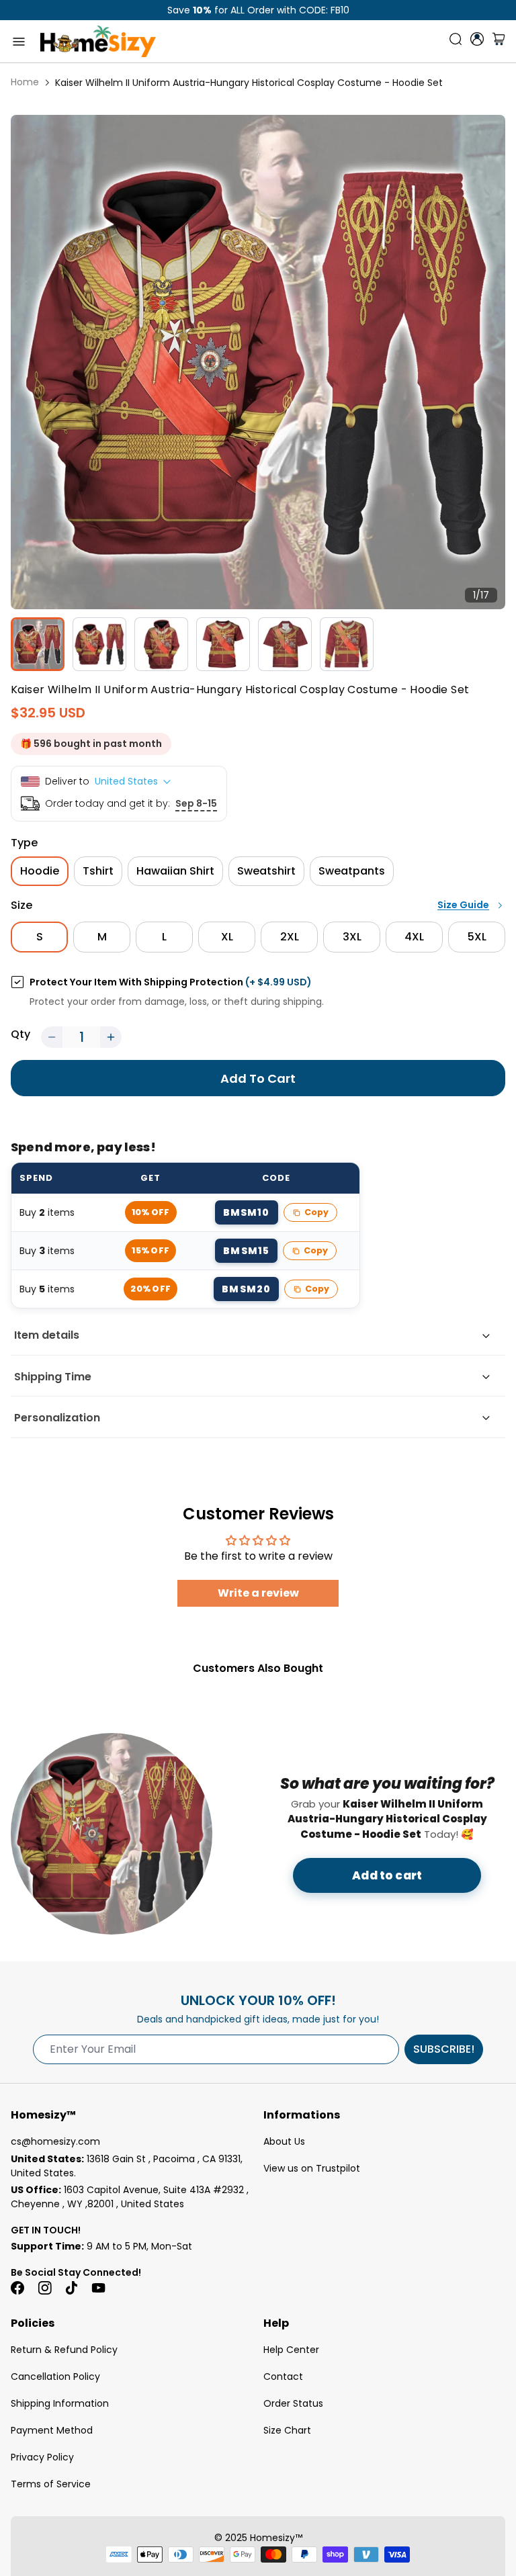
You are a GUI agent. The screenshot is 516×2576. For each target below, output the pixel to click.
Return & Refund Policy (64, 2350)
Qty (20, 1034)
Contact (283, 2377)
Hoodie (40, 871)
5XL (477, 937)
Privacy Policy (42, 2457)
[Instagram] (44, 2288)
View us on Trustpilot (312, 2168)
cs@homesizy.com (55, 2141)
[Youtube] (98, 2288)
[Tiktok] (71, 2288)
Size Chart (287, 2430)
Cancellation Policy (55, 2377)
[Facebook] (17, 2288)
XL (227, 937)
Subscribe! (444, 2049)
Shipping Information (60, 2403)
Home (25, 82)
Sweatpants (352, 871)
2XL (290, 937)
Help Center (291, 2350)
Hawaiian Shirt (175, 871)
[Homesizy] (98, 41)
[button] (52, 1037)
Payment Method (52, 2430)
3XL (352, 937)
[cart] (499, 42)
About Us (284, 2141)
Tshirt (98, 871)
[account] (477, 39)
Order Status (293, 2403)
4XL (414, 937)
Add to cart (387, 1875)
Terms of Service (51, 2484)
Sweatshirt (266, 871)
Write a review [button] (258, 1593)
